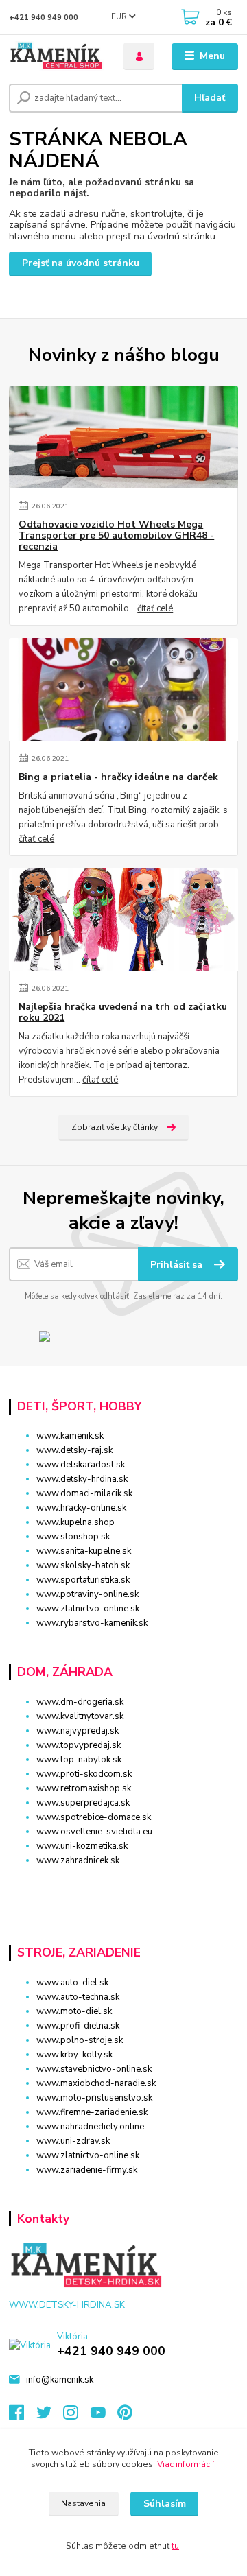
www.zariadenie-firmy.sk (87, 2170)
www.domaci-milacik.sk (84, 1493)
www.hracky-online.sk (81, 1508)
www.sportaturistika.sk (83, 1580)
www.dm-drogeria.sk (80, 1702)
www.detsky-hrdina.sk (82, 1479)
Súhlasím (165, 2504)
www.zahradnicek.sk (78, 1860)
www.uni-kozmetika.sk (82, 1846)
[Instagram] (77, 2416)
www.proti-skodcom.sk (84, 1774)
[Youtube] (104, 2416)
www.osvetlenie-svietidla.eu (94, 1832)
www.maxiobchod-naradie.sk (96, 2083)
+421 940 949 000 (44, 17)
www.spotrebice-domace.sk (94, 1817)
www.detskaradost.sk (81, 1465)
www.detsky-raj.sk (74, 1450)
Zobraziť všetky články (115, 1127)
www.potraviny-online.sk (87, 1594)
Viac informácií (186, 2464)
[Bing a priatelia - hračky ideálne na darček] (123, 689)
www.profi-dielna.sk (78, 2026)
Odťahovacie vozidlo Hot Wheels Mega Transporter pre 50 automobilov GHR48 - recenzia (116, 536)
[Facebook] (23, 2416)
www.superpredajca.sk (83, 1803)
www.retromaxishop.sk (84, 1788)
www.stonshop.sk (73, 1537)
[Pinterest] (125, 2416)
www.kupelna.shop (75, 1522)
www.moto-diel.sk (74, 2011)
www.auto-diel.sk (72, 1983)
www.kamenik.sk (70, 1436)
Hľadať (210, 98)
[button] (123, 1885)
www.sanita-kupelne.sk (84, 1551)
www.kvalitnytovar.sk (80, 1716)
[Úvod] (57, 57)
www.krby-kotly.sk (74, 2055)
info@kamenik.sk (60, 2380)
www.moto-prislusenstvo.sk (94, 2098)
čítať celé (155, 608)
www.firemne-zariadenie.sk (92, 2112)
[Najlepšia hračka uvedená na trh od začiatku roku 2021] (123, 919)
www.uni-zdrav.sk (73, 2141)
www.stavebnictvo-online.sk (94, 2069)
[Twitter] (50, 2416)
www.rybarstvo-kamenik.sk (92, 1623)
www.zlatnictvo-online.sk (88, 1609)
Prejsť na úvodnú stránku (81, 263)
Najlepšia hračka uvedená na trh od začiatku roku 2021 (123, 1013)
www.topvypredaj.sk (79, 1745)
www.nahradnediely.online (90, 2127)
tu (175, 2546)
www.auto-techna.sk (78, 1997)
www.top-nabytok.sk (79, 1760)
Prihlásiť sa (178, 1265)
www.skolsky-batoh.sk (83, 1565)
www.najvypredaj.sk (78, 1731)
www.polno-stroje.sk (80, 2040)
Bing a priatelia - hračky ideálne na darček (118, 777)
